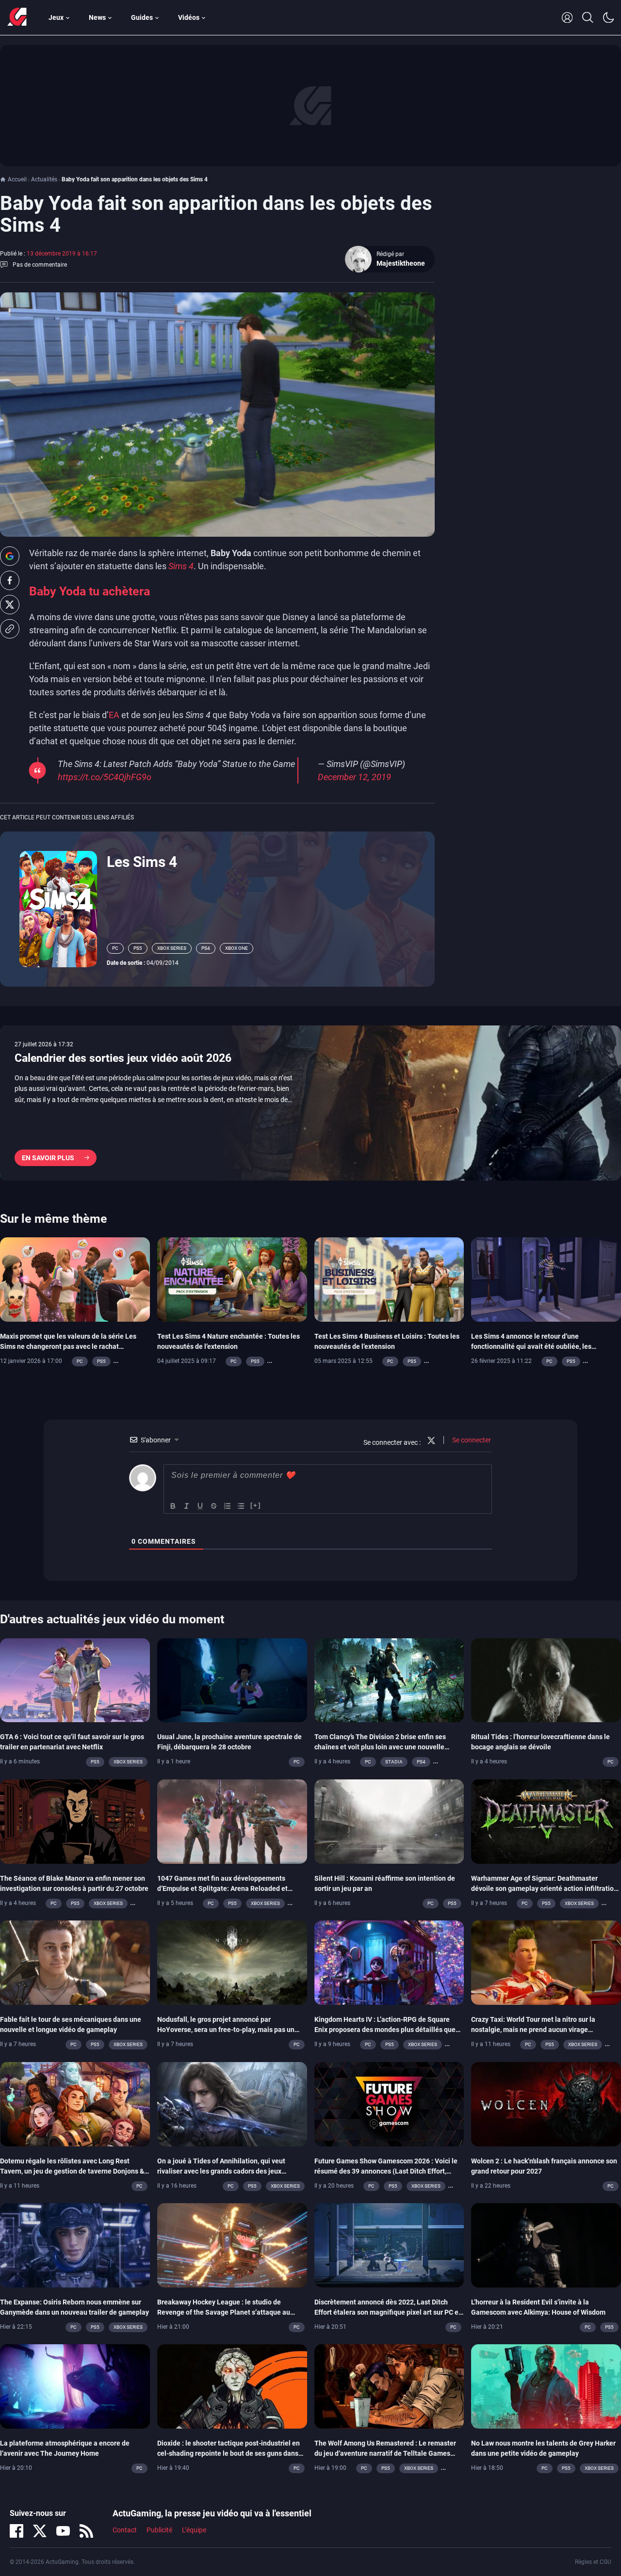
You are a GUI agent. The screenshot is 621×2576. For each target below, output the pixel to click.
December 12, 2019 (354, 777)
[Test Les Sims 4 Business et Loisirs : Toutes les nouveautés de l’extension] (389, 1279)
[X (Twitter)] (40, 2531)
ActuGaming (17, 17)
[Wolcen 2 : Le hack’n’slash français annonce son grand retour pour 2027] (546, 2103)
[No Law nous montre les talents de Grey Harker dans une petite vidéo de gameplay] (546, 2386)
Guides (142, 17)
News (97, 17)
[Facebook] (16, 2531)
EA (114, 715)
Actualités (44, 179)
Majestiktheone (401, 263)
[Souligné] (200, 1506)
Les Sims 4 (142, 862)
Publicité (159, 2530)
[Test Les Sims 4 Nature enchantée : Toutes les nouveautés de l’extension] (232, 1279)
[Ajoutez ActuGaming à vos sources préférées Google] (10, 556)
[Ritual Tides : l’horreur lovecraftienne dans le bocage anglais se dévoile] (546, 1680)
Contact (125, 2530)
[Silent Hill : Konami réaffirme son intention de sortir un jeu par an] (389, 1821)
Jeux (56, 17)
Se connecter (471, 1440)
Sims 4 (180, 566)
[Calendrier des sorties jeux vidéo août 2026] (310, 1103)
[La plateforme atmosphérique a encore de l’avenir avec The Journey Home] (75, 2386)
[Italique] (187, 1506)
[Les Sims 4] (58, 908)
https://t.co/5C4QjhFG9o (105, 777)
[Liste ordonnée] (228, 1506)
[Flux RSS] (86, 2531)
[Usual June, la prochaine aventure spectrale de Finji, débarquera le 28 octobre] (232, 1680)
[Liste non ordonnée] (241, 1506)
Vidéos (189, 17)
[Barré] (214, 1506)
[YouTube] (63, 2531)
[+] (256, 1505)
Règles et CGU (593, 2562)
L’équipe (194, 2530)
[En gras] (173, 1506)
